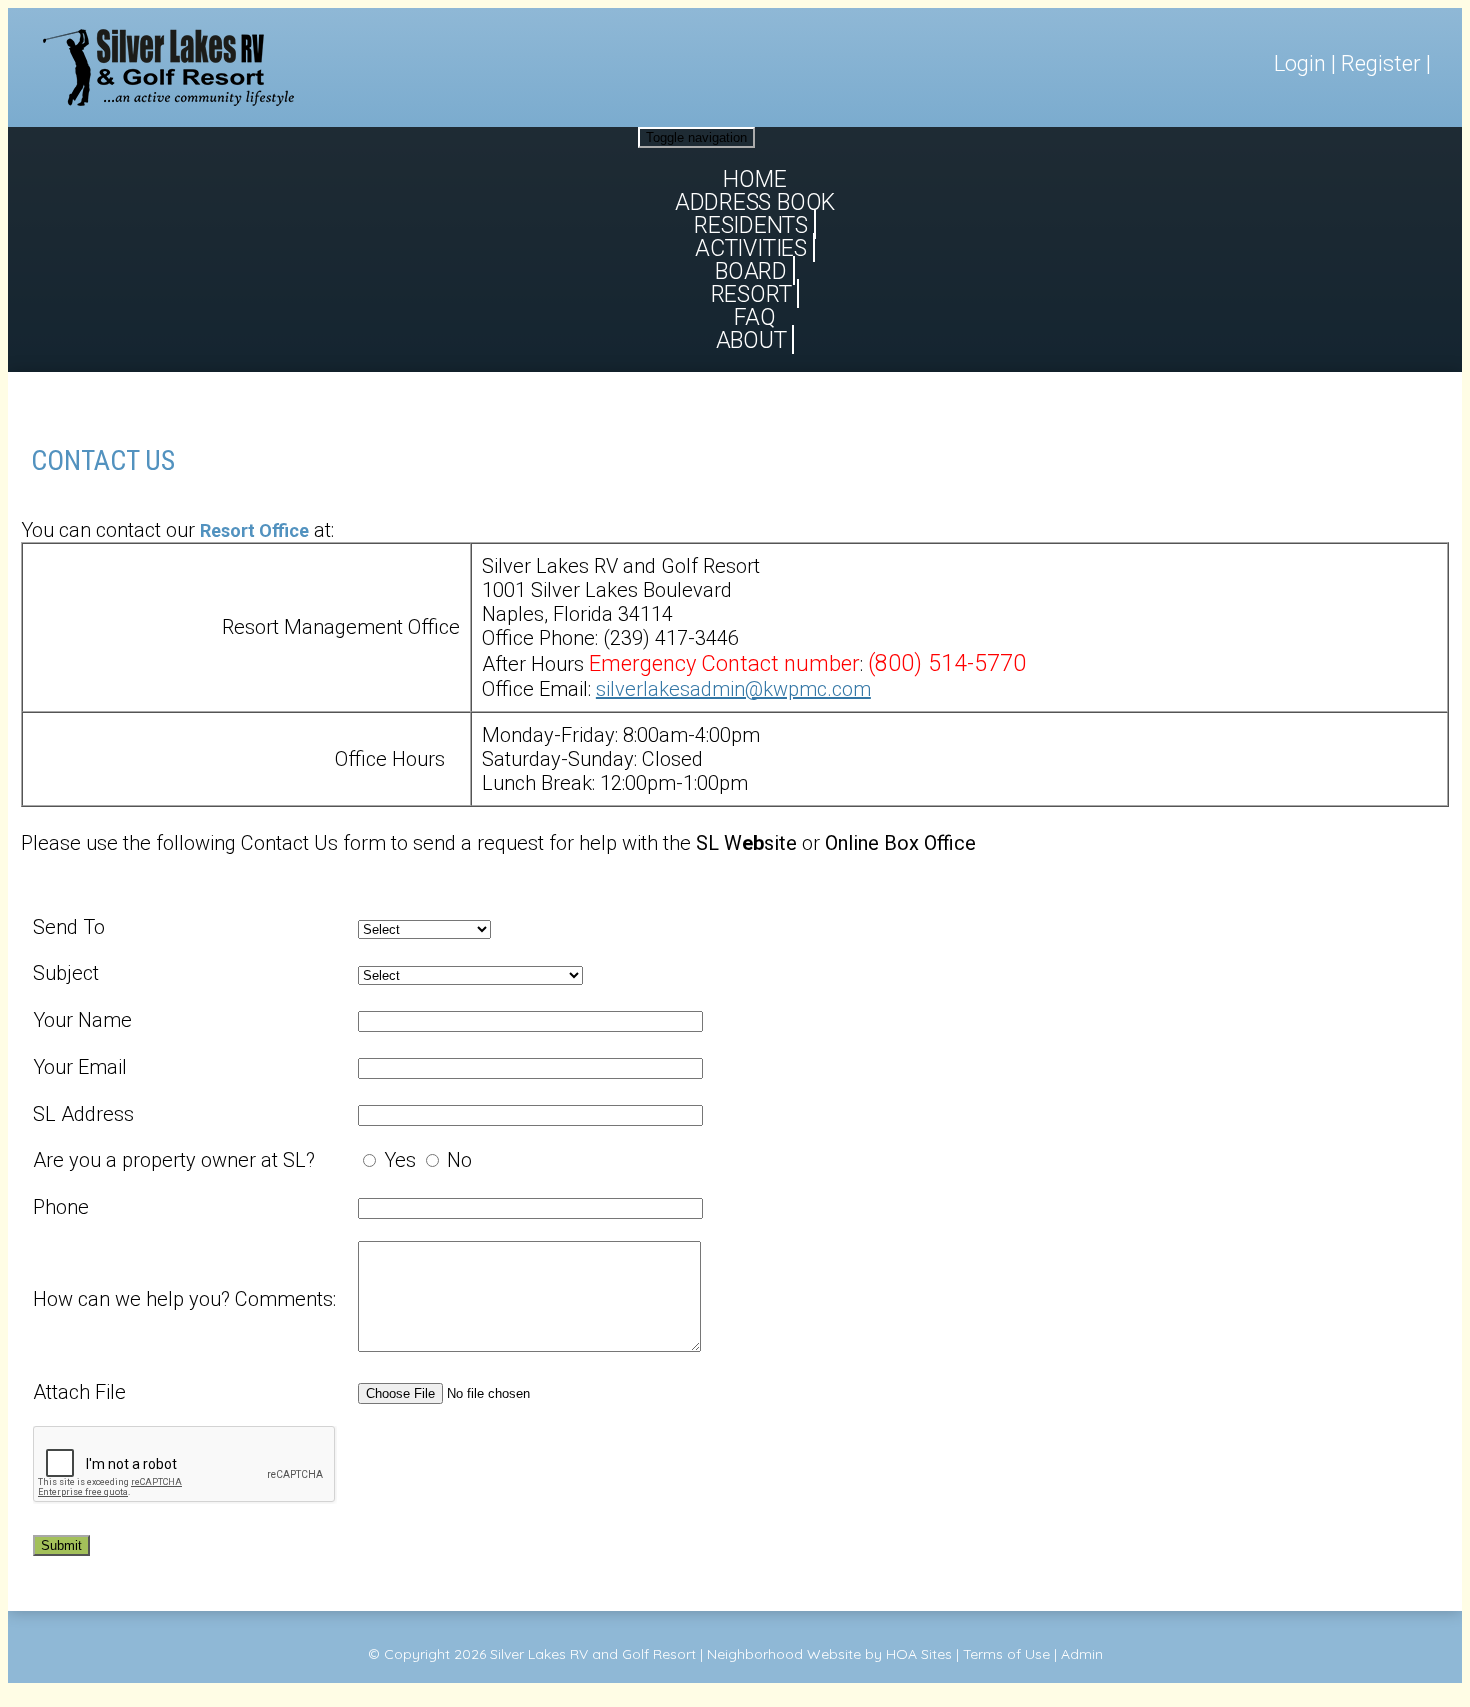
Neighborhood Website (784, 1654)
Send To (69, 927)
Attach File (79, 1392)
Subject (66, 973)
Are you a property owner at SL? (174, 1160)
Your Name (82, 1020)
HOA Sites (919, 1654)
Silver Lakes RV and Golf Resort (593, 1654)
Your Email (80, 1067)
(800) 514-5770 (947, 663)
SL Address (83, 1114)
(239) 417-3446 (671, 638)
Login (1300, 63)
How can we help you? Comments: (184, 1299)
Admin (1082, 1654)
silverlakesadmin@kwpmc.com (733, 689)
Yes (400, 1160)
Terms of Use (1006, 1654)
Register (1381, 63)
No (459, 1160)
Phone (61, 1207)
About (751, 340)
